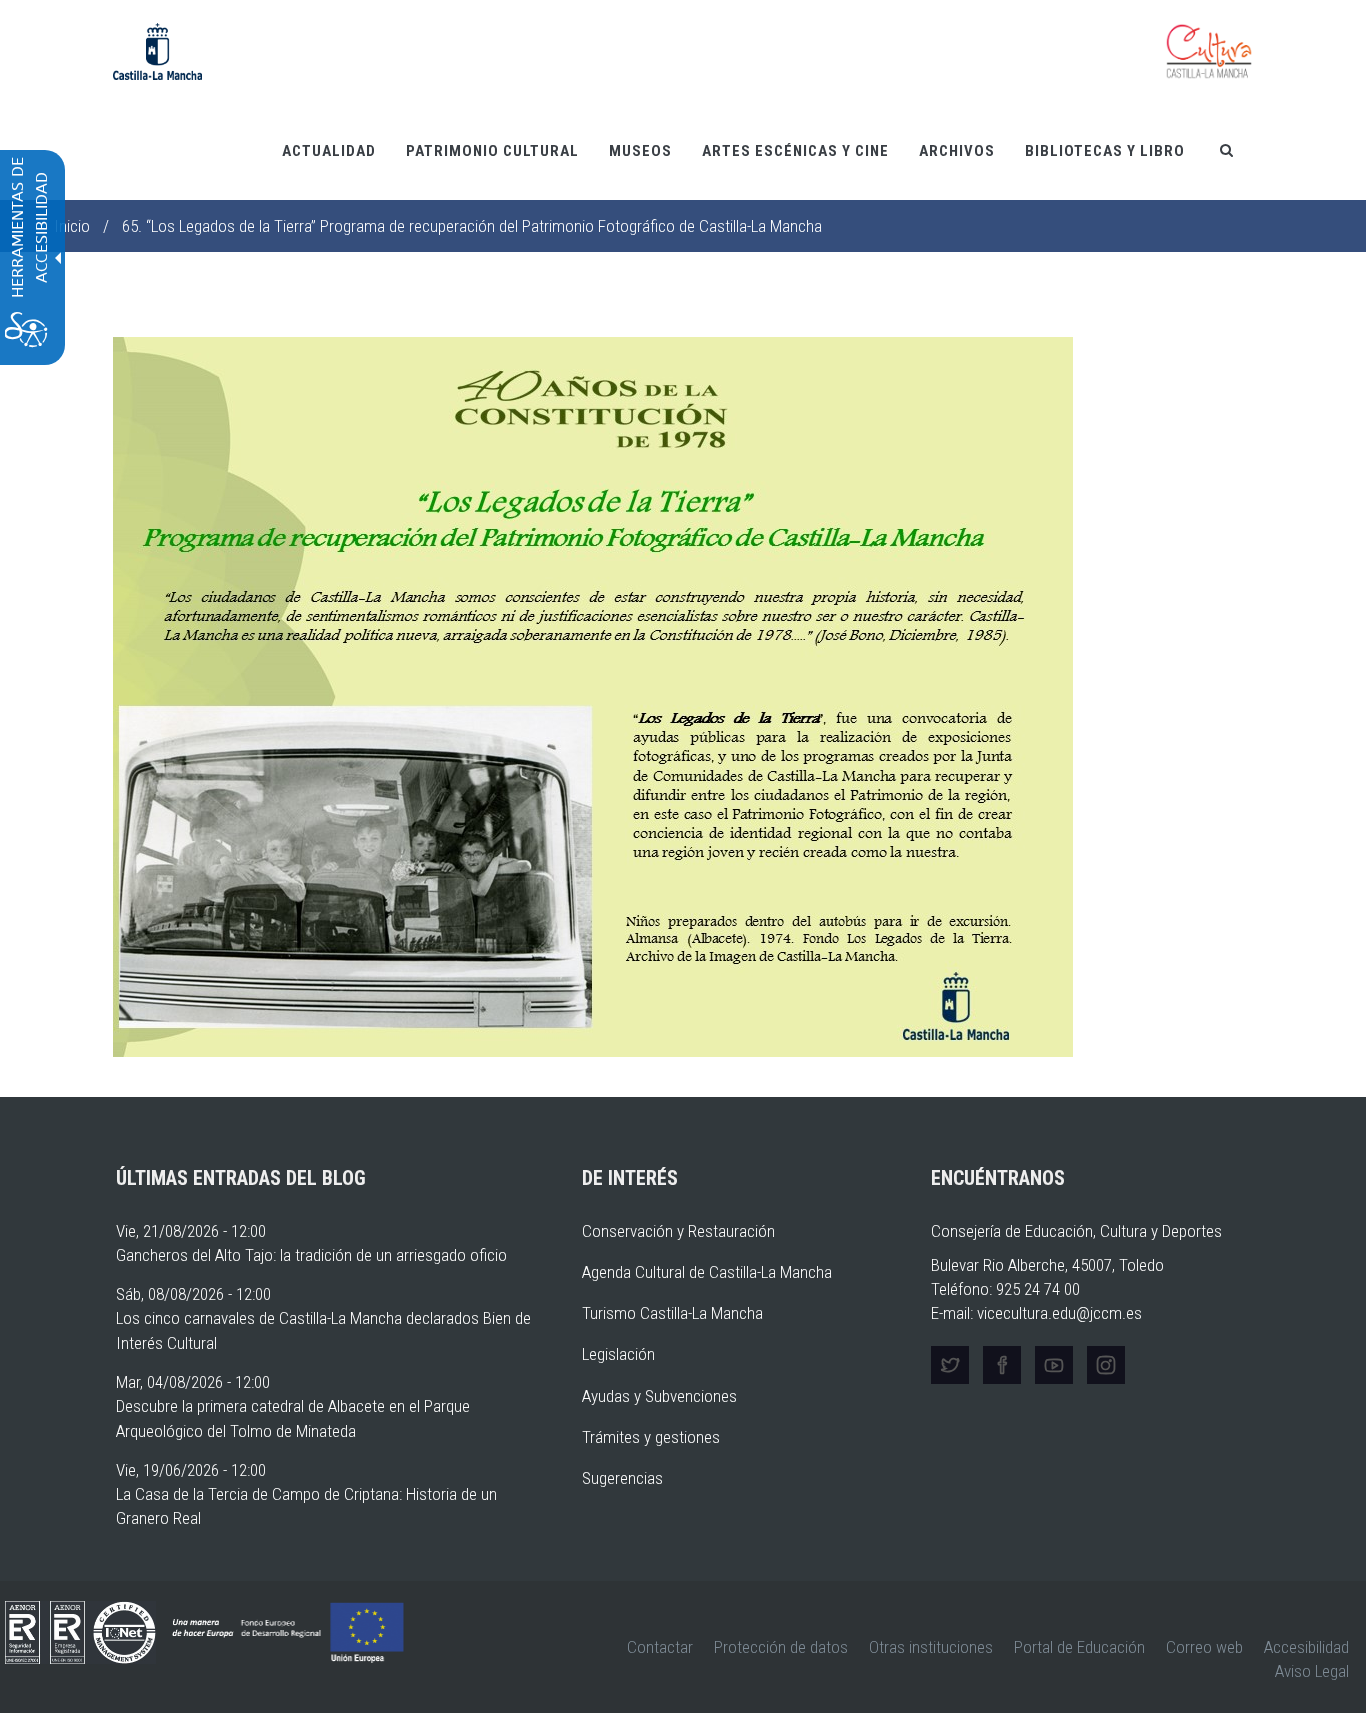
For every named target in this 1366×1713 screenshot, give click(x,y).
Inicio (72, 226)
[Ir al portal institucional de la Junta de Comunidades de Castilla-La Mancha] (157, 50)
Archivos (957, 151)
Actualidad (329, 151)
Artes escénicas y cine (795, 151)
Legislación (618, 1354)
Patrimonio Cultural (492, 151)
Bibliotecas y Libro (1105, 151)
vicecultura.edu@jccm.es (1059, 1313)
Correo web (1204, 1647)
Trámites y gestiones (651, 1437)
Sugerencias (622, 1478)
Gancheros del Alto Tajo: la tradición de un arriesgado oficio (311, 1255)
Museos (640, 151)
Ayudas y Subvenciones (659, 1396)
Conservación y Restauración (678, 1231)
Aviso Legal (1312, 1671)
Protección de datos (781, 1647)
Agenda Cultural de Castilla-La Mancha (707, 1272)
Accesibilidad (1306, 1647)
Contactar (660, 1647)
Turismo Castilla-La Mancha (672, 1313)
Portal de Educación (1079, 1647)
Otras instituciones (931, 1647)
